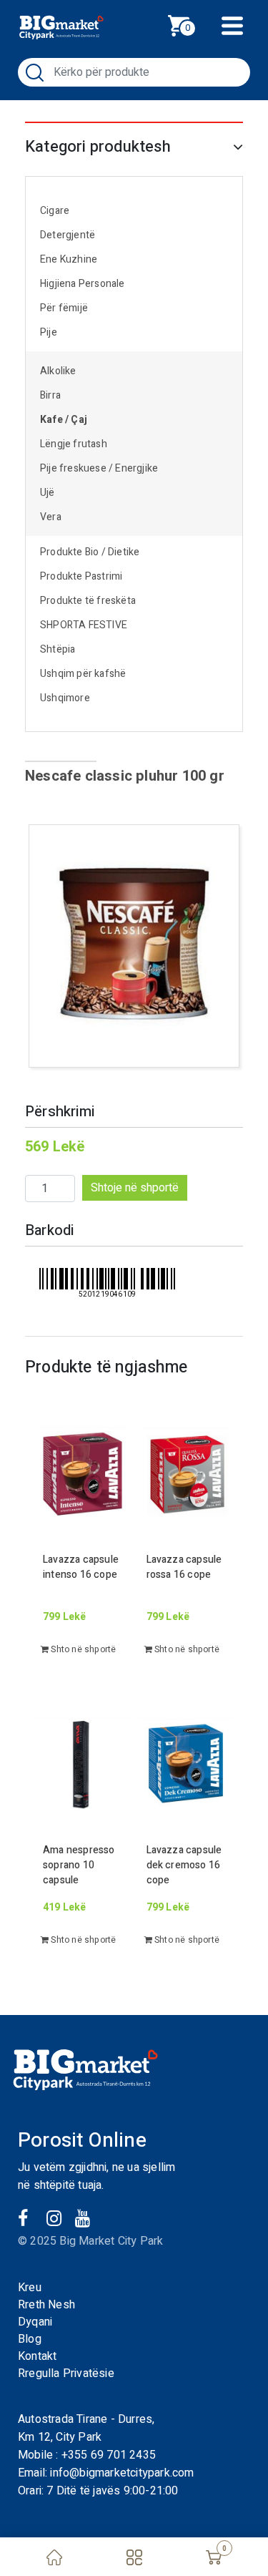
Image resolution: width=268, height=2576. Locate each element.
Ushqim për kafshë (83, 674)
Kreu (30, 2288)
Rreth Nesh (46, 2305)
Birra (50, 395)
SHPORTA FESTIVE (84, 625)
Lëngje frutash (74, 444)
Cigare (55, 211)
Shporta (194, 24)
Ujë (48, 493)
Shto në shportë (82, 1649)
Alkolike (58, 371)
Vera (51, 517)
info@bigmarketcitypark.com (122, 2473)
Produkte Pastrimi (81, 576)
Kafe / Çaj (64, 420)
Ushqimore (65, 698)
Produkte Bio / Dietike (90, 552)
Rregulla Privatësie (66, 2373)
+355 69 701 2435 (109, 2455)
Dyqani (35, 2322)
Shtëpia (58, 649)
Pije (49, 332)
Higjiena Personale (83, 284)
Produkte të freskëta (88, 601)
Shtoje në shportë (135, 1188)
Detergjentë (68, 235)
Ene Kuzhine (69, 259)
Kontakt (37, 2356)
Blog (30, 2339)
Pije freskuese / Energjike (99, 468)
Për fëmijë (64, 308)
